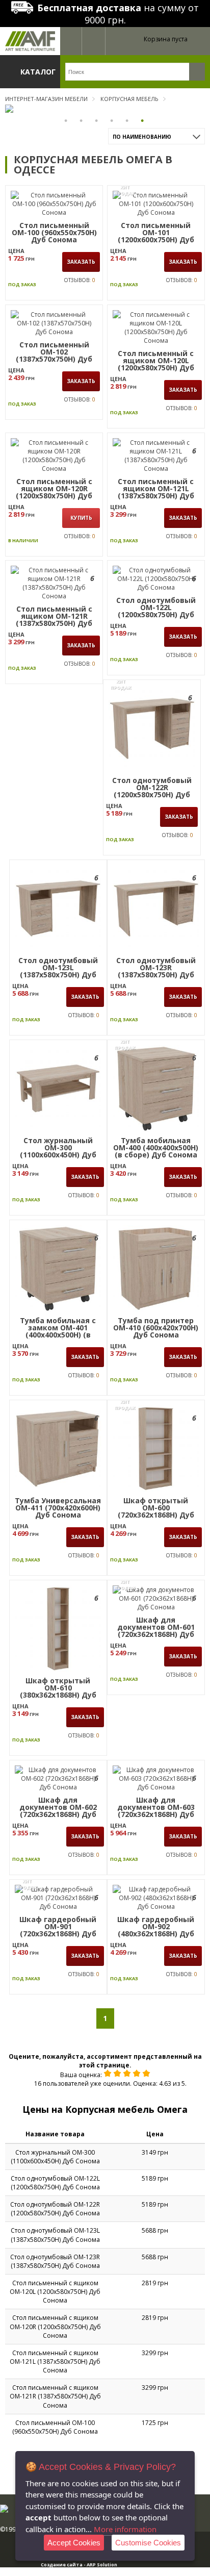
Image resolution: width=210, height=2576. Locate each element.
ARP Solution (102, 2565)
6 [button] (143, 120)
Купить (81, 518)
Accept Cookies (74, 2543)
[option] (105, 109)
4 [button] (113, 120)
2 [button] (82, 120)
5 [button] (128, 120)
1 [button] (67, 120)
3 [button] (97, 120)
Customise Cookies (148, 2543)
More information (125, 2529)
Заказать (81, 262)
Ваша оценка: (81, 2075)
